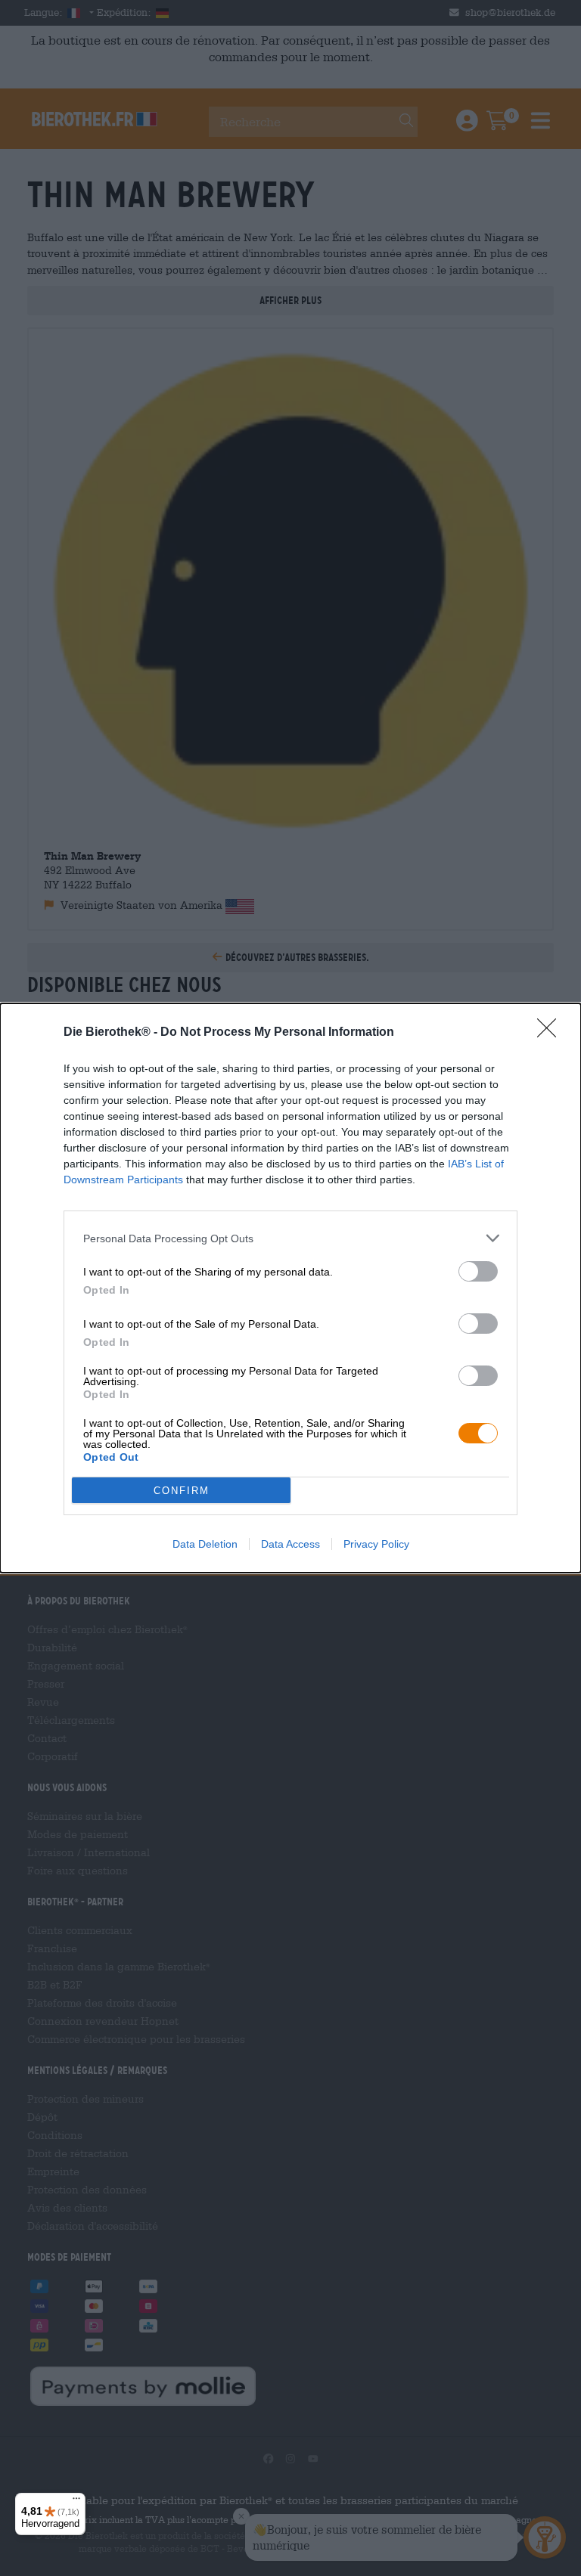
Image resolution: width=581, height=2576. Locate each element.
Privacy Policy (376, 1544)
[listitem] (290, 1238)
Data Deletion (205, 1544)
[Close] (551, 1033)
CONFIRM (182, 1491)
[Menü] (76, 2502)
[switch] (478, 1271)
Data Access (290, 1544)
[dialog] (290, 1288)
